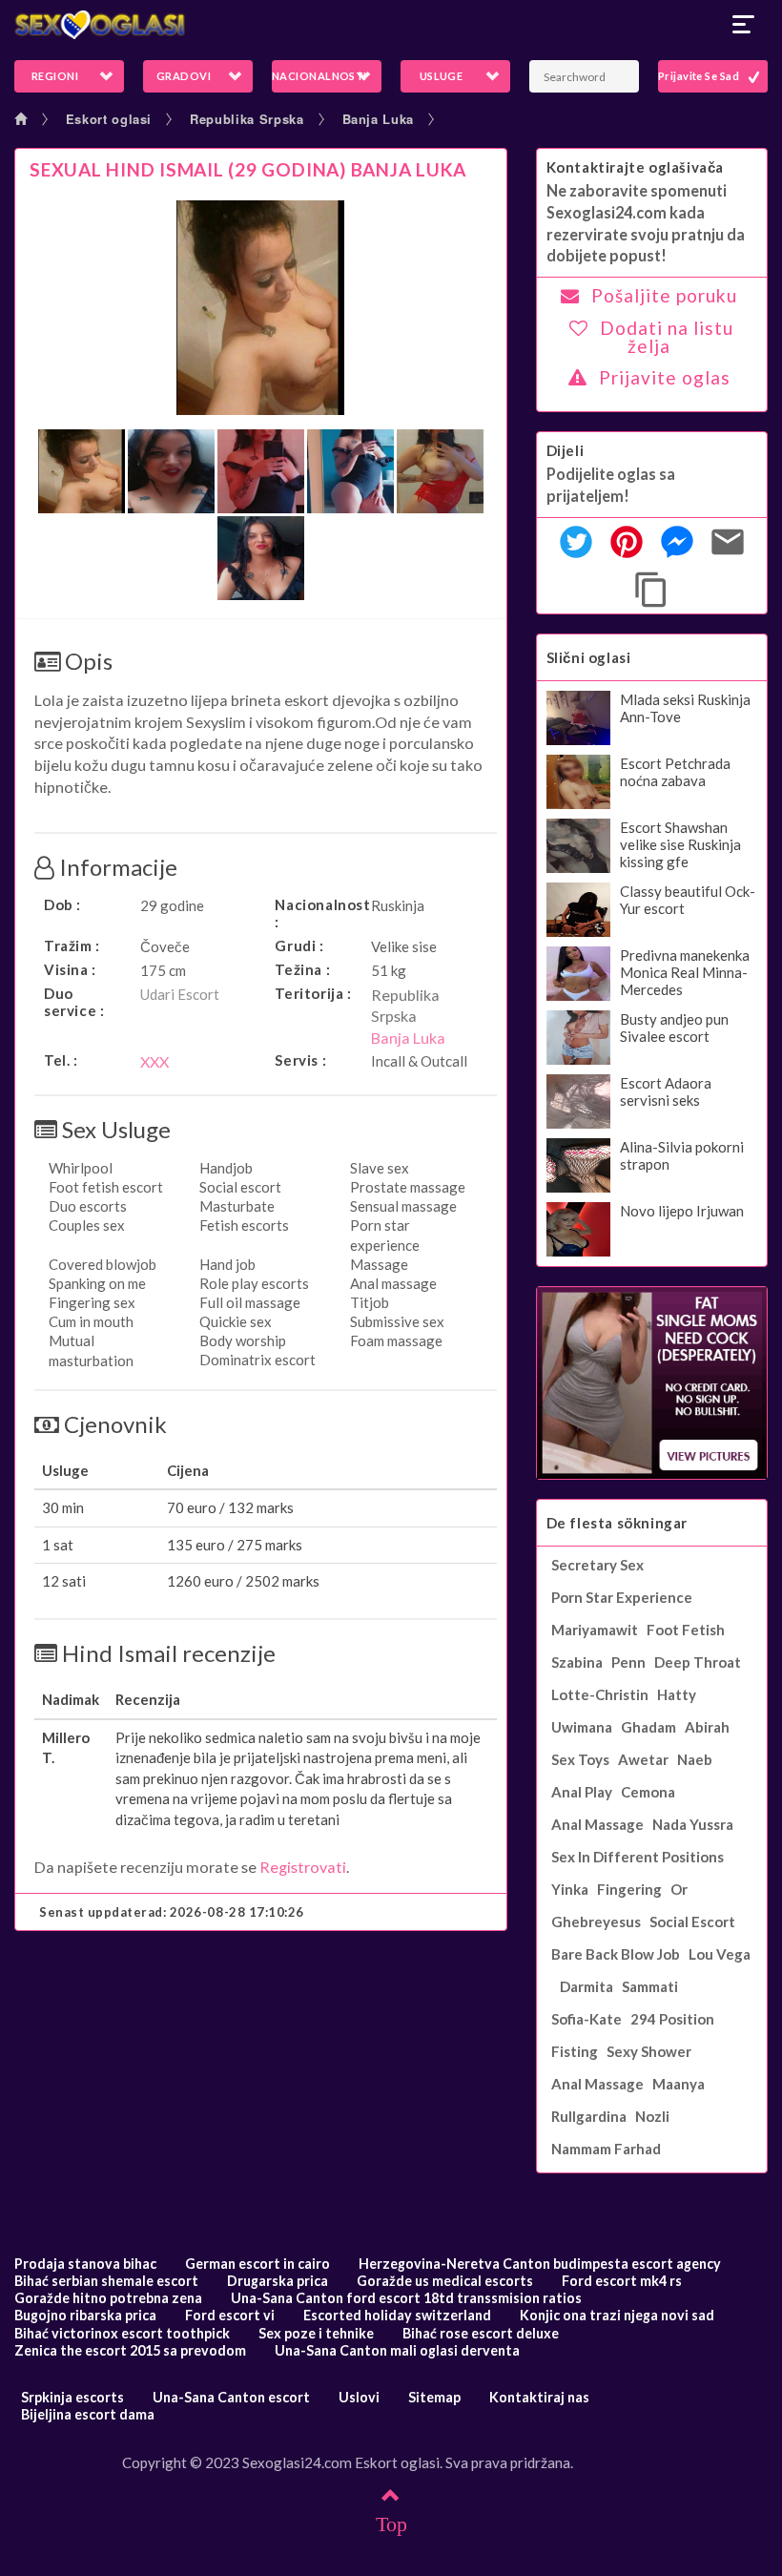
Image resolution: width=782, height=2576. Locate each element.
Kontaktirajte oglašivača (635, 167)
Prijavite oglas (665, 377)
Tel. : (61, 1060)
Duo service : (74, 1002)
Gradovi (184, 76)
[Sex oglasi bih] (391, 25)
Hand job (227, 1264)
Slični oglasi (589, 657)
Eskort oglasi (109, 119)
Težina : (302, 969)
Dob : (62, 904)
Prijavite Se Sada (701, 76)
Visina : (70, 969)
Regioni (55, 76)
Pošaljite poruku (664, 295)
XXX (154, 1061)
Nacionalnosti (319, 76)
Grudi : (299, 945)
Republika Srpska (247, 119)
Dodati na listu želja (667, 337)
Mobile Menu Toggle (744, 25)
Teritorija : (313, 993)
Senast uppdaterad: (172, 1912)
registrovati (303, 1867)
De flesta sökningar (617, 1523)
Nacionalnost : (318, 913)
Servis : (300, 1060)
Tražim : (72, 945)
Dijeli (566, 450)
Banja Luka (379, 119)
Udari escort (180, 994)
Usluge (442, 76)
